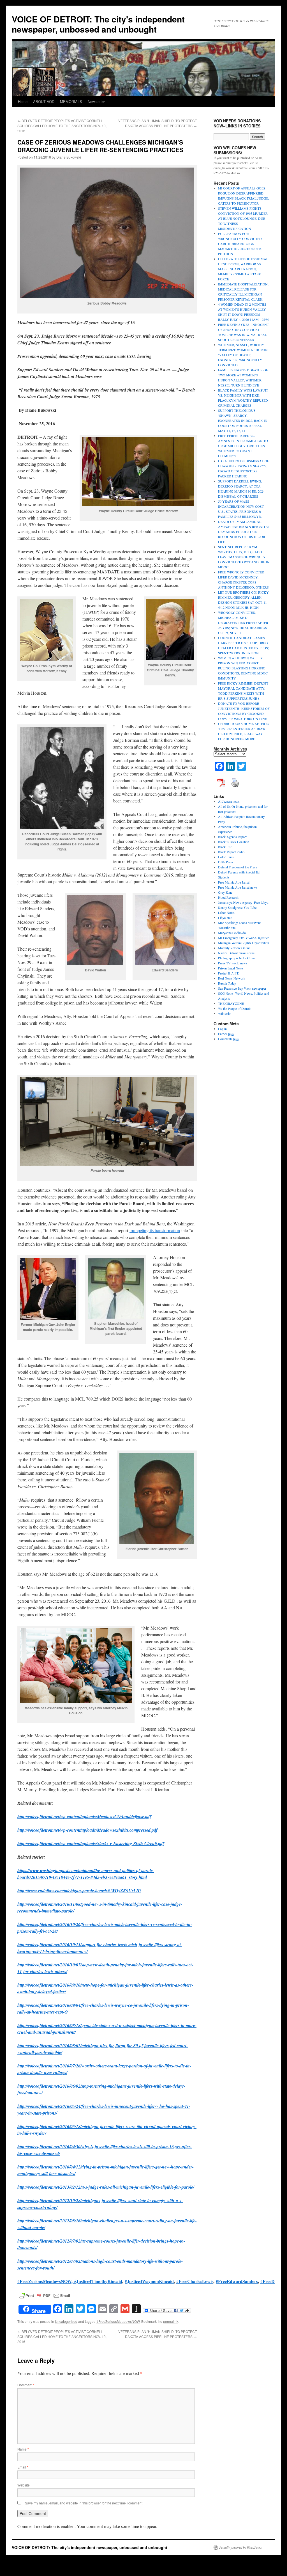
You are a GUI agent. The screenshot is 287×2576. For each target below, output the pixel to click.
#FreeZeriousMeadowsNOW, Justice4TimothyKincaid (70, 2281)
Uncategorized (66, 2321)
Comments (229, 1039)
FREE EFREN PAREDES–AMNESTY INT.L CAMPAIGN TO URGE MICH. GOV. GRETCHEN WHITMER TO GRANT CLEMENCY (243, 446)
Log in (222, 1029)
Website (24, 2485)
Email (23, 2467)
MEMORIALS (71, 101)
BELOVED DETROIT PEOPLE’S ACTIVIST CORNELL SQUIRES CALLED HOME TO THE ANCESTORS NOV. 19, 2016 (62, 126)
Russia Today (227, 983)
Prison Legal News (231, 968)
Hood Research (228, 897)
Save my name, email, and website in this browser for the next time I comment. (84, 2503)
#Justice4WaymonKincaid (149, 2281)
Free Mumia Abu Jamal (234, 882)
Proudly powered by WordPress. (241, 2547)
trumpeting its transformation (155, 1230)
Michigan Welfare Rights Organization (244, 943)
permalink (171, 2321)
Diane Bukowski (69, 157)
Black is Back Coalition (234, 842)
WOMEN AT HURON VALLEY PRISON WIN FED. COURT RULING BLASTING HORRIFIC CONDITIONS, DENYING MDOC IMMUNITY (243, 668)
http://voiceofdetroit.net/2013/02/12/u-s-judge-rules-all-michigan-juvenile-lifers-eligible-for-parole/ (106, 2187)
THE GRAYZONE (231, 1003)
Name (23, 2449)
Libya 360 (225, 918)
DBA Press (226, 862)
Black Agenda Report (232, 837)
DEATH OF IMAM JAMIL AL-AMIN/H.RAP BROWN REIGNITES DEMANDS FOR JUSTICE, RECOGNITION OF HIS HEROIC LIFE (244, 532)
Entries (226, 1034)
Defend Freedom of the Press (238, 867)
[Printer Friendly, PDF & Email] (45, 2295)
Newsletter (96, 101)
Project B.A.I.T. (229, 973)
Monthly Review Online (234, 948)
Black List (225, 847)
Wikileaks (225, 1014)
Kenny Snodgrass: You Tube (237, 907)
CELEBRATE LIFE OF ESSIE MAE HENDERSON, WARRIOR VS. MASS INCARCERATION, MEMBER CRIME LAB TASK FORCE (243, 269)
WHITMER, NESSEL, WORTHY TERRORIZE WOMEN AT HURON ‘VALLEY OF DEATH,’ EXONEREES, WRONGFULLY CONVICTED (243, 355)
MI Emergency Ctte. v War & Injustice (244, 938)
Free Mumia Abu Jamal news (238, 887)
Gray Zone (225, 892)
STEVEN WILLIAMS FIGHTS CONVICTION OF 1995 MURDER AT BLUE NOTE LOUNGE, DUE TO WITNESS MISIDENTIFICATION (243, 218)
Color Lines (226, 857)
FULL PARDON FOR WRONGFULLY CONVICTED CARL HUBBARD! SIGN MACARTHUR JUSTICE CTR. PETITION (240, 244)
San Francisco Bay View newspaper (242, 988)
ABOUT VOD (44, 101)
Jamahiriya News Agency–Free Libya (243, 902)
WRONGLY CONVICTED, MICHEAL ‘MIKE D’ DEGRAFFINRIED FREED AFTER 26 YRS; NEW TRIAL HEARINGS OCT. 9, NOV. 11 (243, 623)
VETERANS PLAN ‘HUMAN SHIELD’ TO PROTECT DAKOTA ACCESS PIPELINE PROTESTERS (158, 123)
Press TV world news (233, 963)
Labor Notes (226, 912)
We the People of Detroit (234, 1008)
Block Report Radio (231, 852)
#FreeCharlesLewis (195, 2281)
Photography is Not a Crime (237, 958)
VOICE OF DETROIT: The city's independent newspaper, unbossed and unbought (98, 24)
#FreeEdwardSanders (237, 2281)
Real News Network (232, 978)
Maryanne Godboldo (232, 933)
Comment (26, 2385)
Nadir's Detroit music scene (236, 953)
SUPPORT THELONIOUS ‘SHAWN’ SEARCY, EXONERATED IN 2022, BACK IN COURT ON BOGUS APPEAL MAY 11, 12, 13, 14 (243, 420)
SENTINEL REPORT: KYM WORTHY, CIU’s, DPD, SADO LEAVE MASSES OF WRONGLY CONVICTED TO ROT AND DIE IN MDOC (244, 557)
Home (23, 101)
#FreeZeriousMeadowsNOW (118, 2321)
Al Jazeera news (229, 801)
